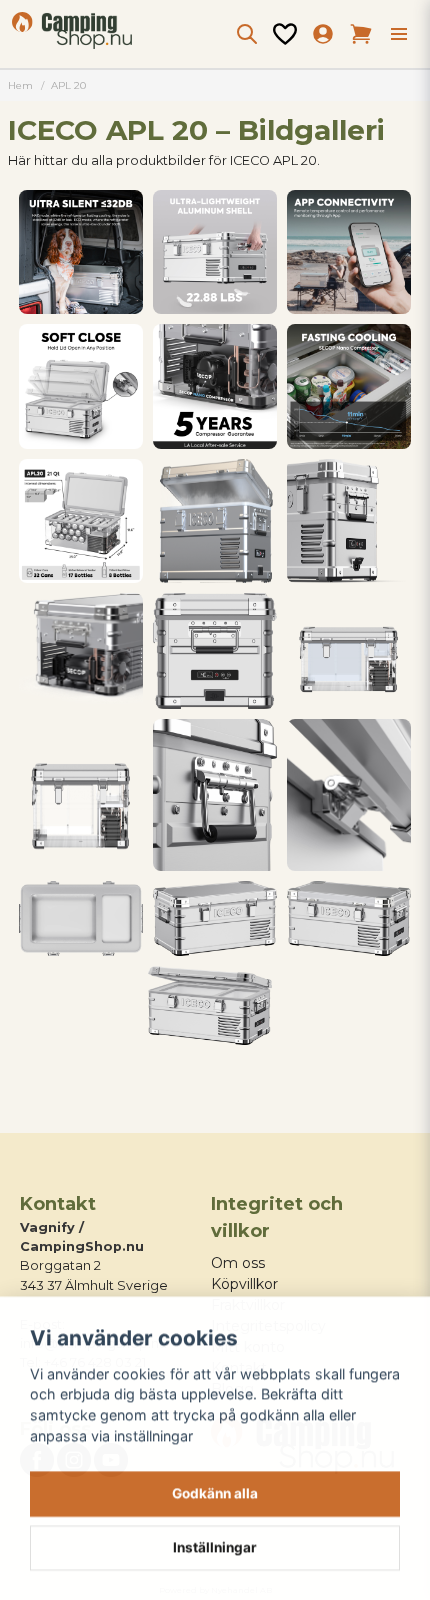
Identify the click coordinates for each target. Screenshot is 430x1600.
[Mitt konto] (323, 34)
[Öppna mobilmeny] (399, 34)
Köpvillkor (244, 1284)
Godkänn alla (215, 1493)
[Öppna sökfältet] (247, 34)
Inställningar (215, 1547)
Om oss (238, 1263)
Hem (20, 85)
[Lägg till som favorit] (285, 34)
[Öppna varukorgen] (361, 34)
